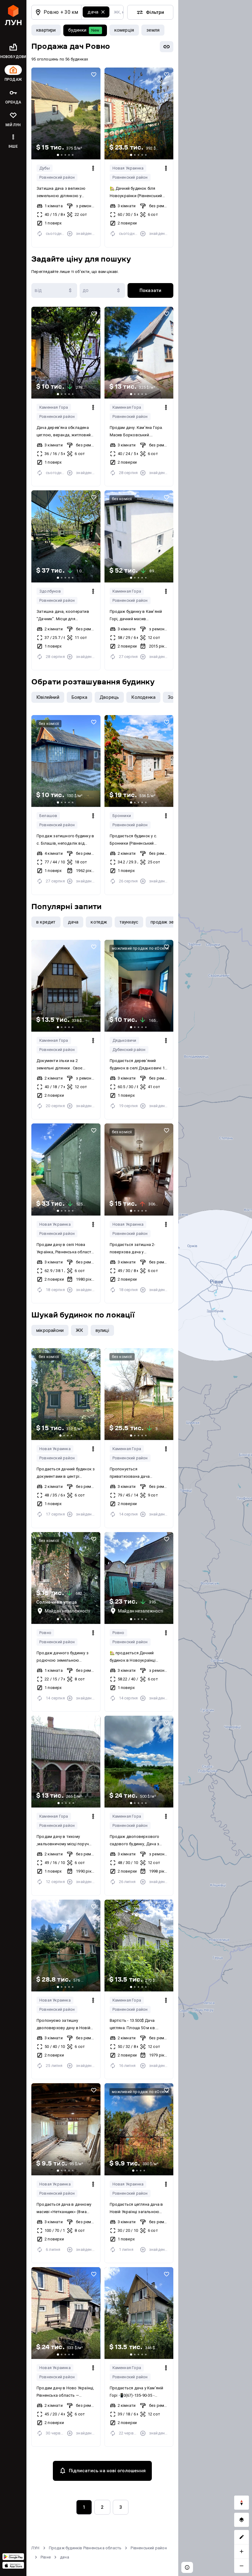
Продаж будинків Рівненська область (85, 2548)
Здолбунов (50, 591)
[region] (215, 1288)
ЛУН (35, 2548)
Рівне (46, 2557)
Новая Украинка (128, 168)
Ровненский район (57, 177)
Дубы (45, 168)
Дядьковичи (124, 1040)
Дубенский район (129, 1050)
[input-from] (54, 290)
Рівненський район (149, 2548)
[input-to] (102, 290)
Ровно (45, 1633)
